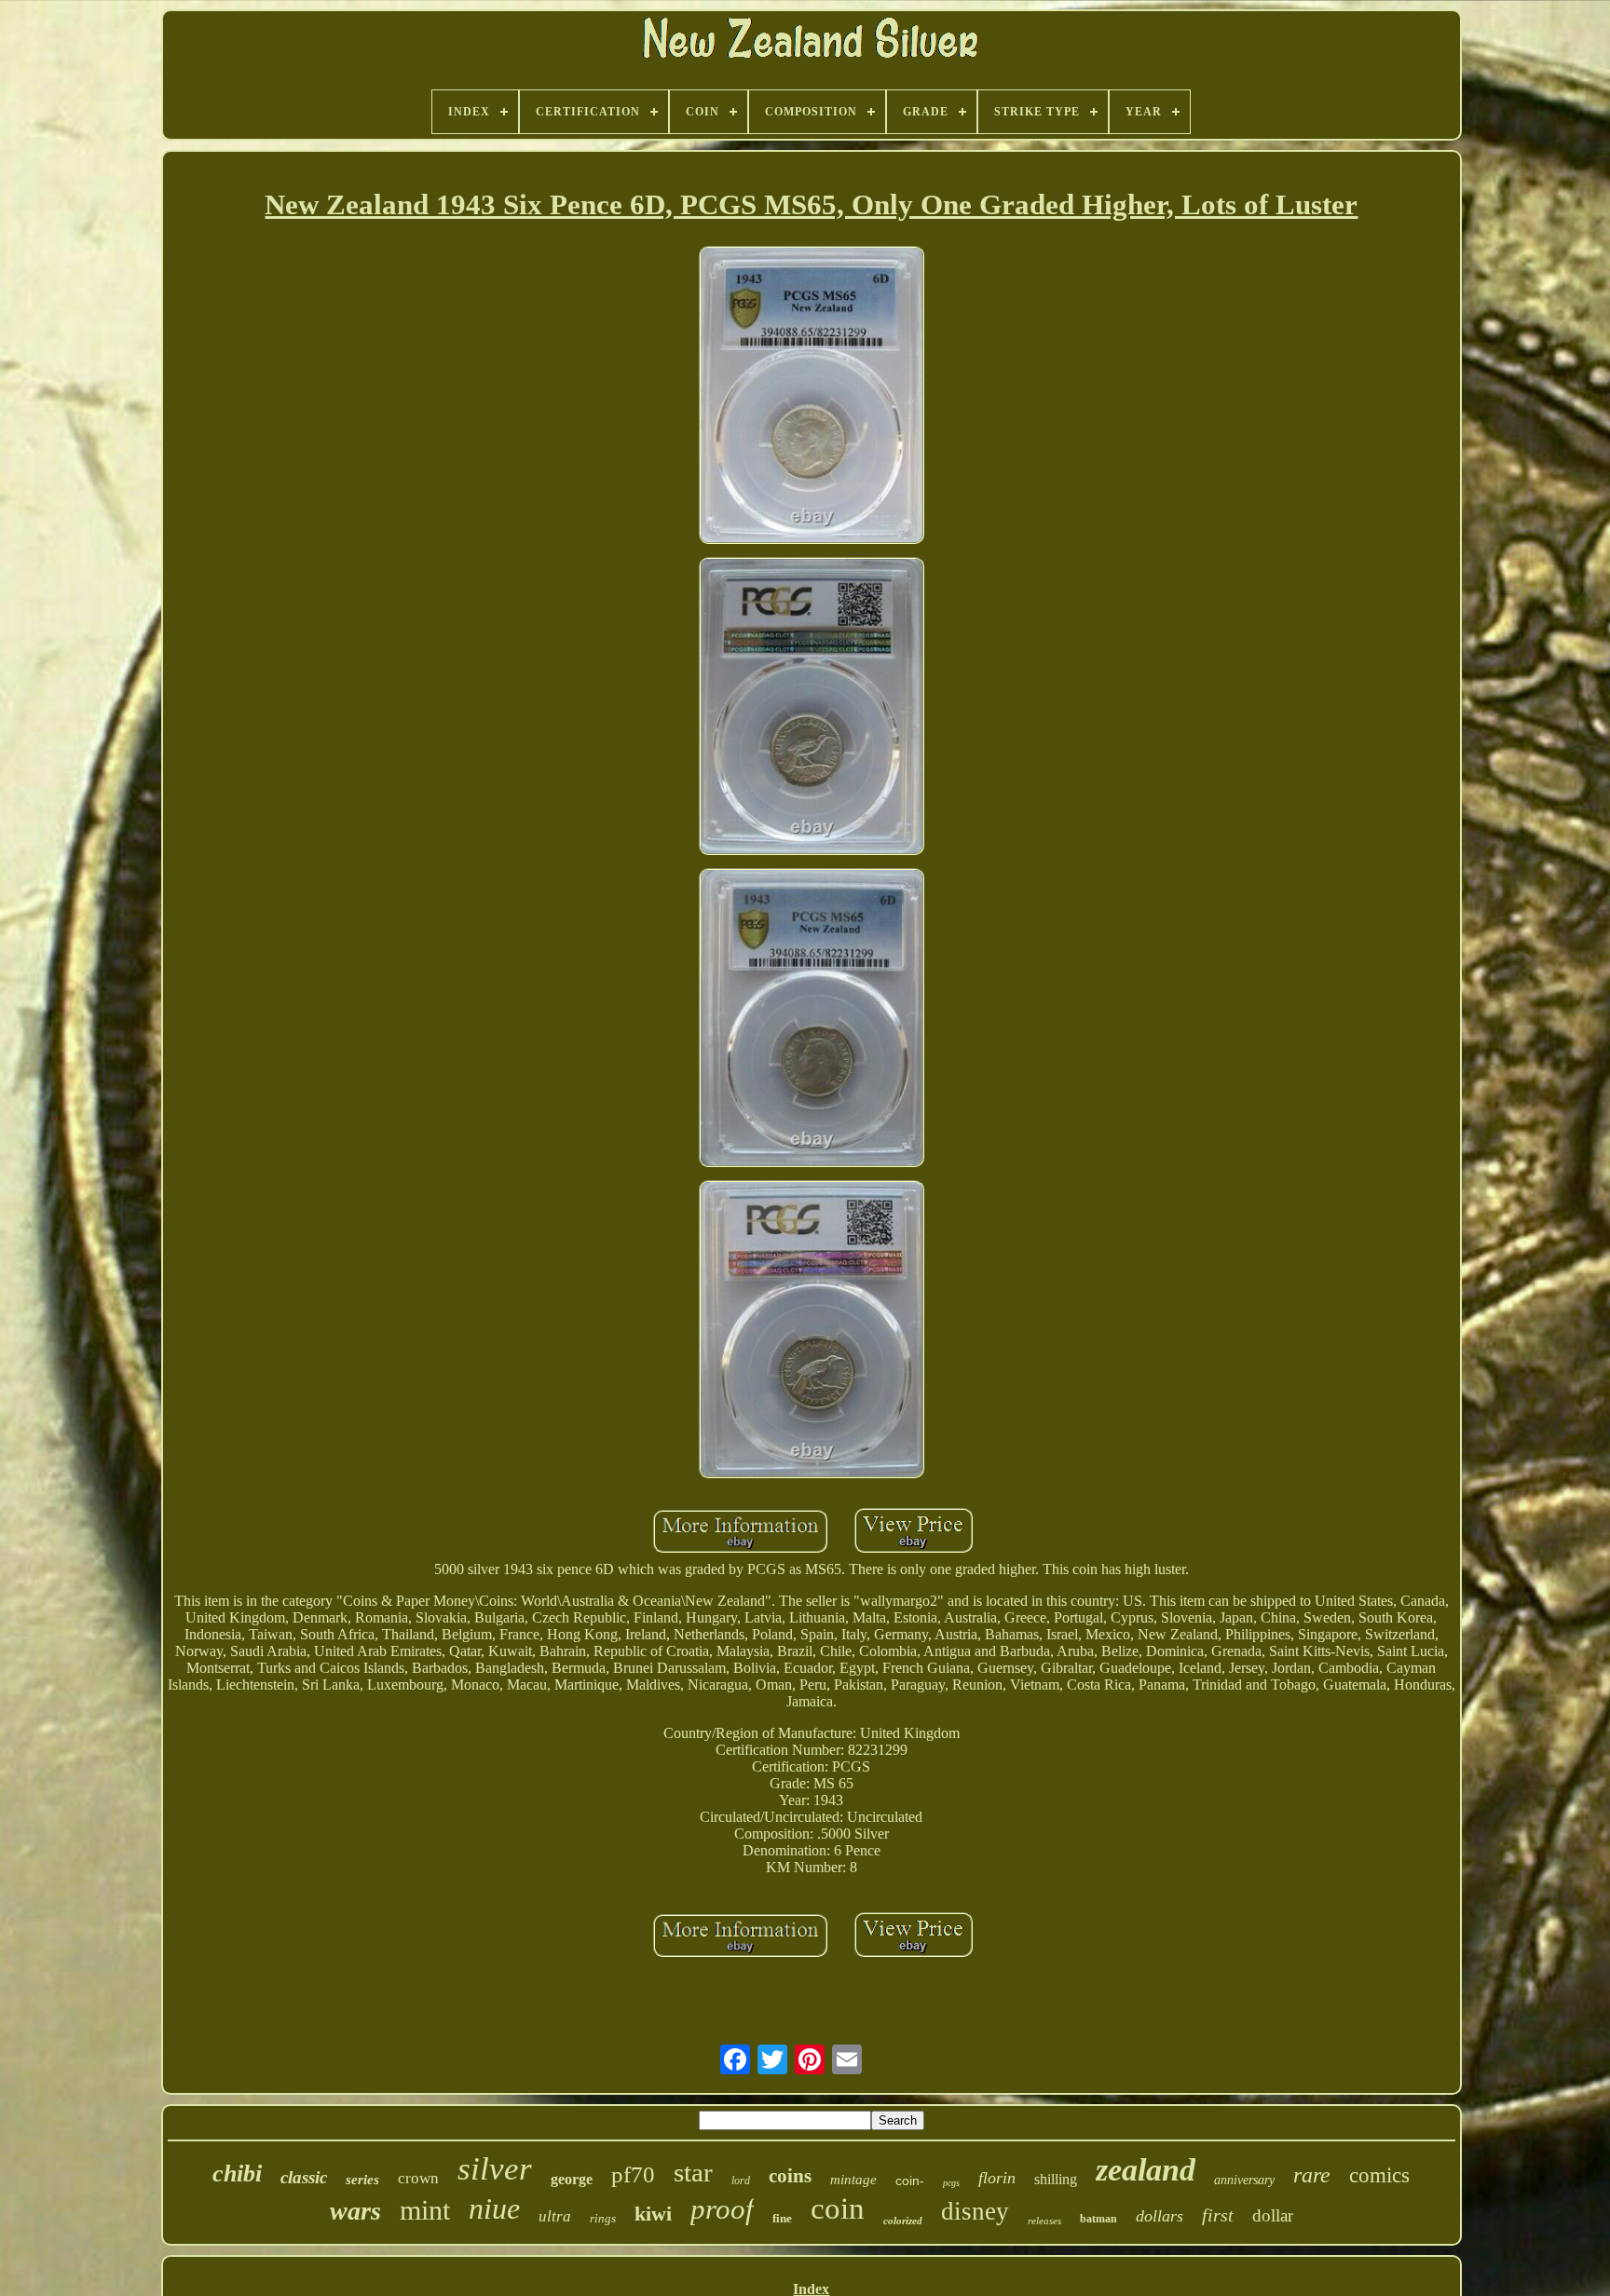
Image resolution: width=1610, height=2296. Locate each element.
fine (782, 2218)
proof (722, 2209)
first (1218, 2215)
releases (1044, 2221)
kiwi (653, 2214)
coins (790, 2176)
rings (603, 2218)
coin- (910, 2181)
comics (1379, 2175)
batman (1098, 2219)
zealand (1146, 2170)
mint (425, 2210)
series (362, 2180)
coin (838, 2208)
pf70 (633, 2174)
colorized (903, 2221)
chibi (237, 2174)
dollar (1273, 2215)
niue (494, 2208)
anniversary (1244, 2180)
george (572, 2179)
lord (741, 2181)
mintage (853, 2180)
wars (355, 2211)
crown (418, 2178)
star (693, 2172)
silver (495, 2169)
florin (997, 2178)
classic (304, 2177)
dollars (1160, 2216)
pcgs (951, 2183)
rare (1312, 2175)
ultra (555, 2216)
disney (975, 2211)
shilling (1056, 2179)
